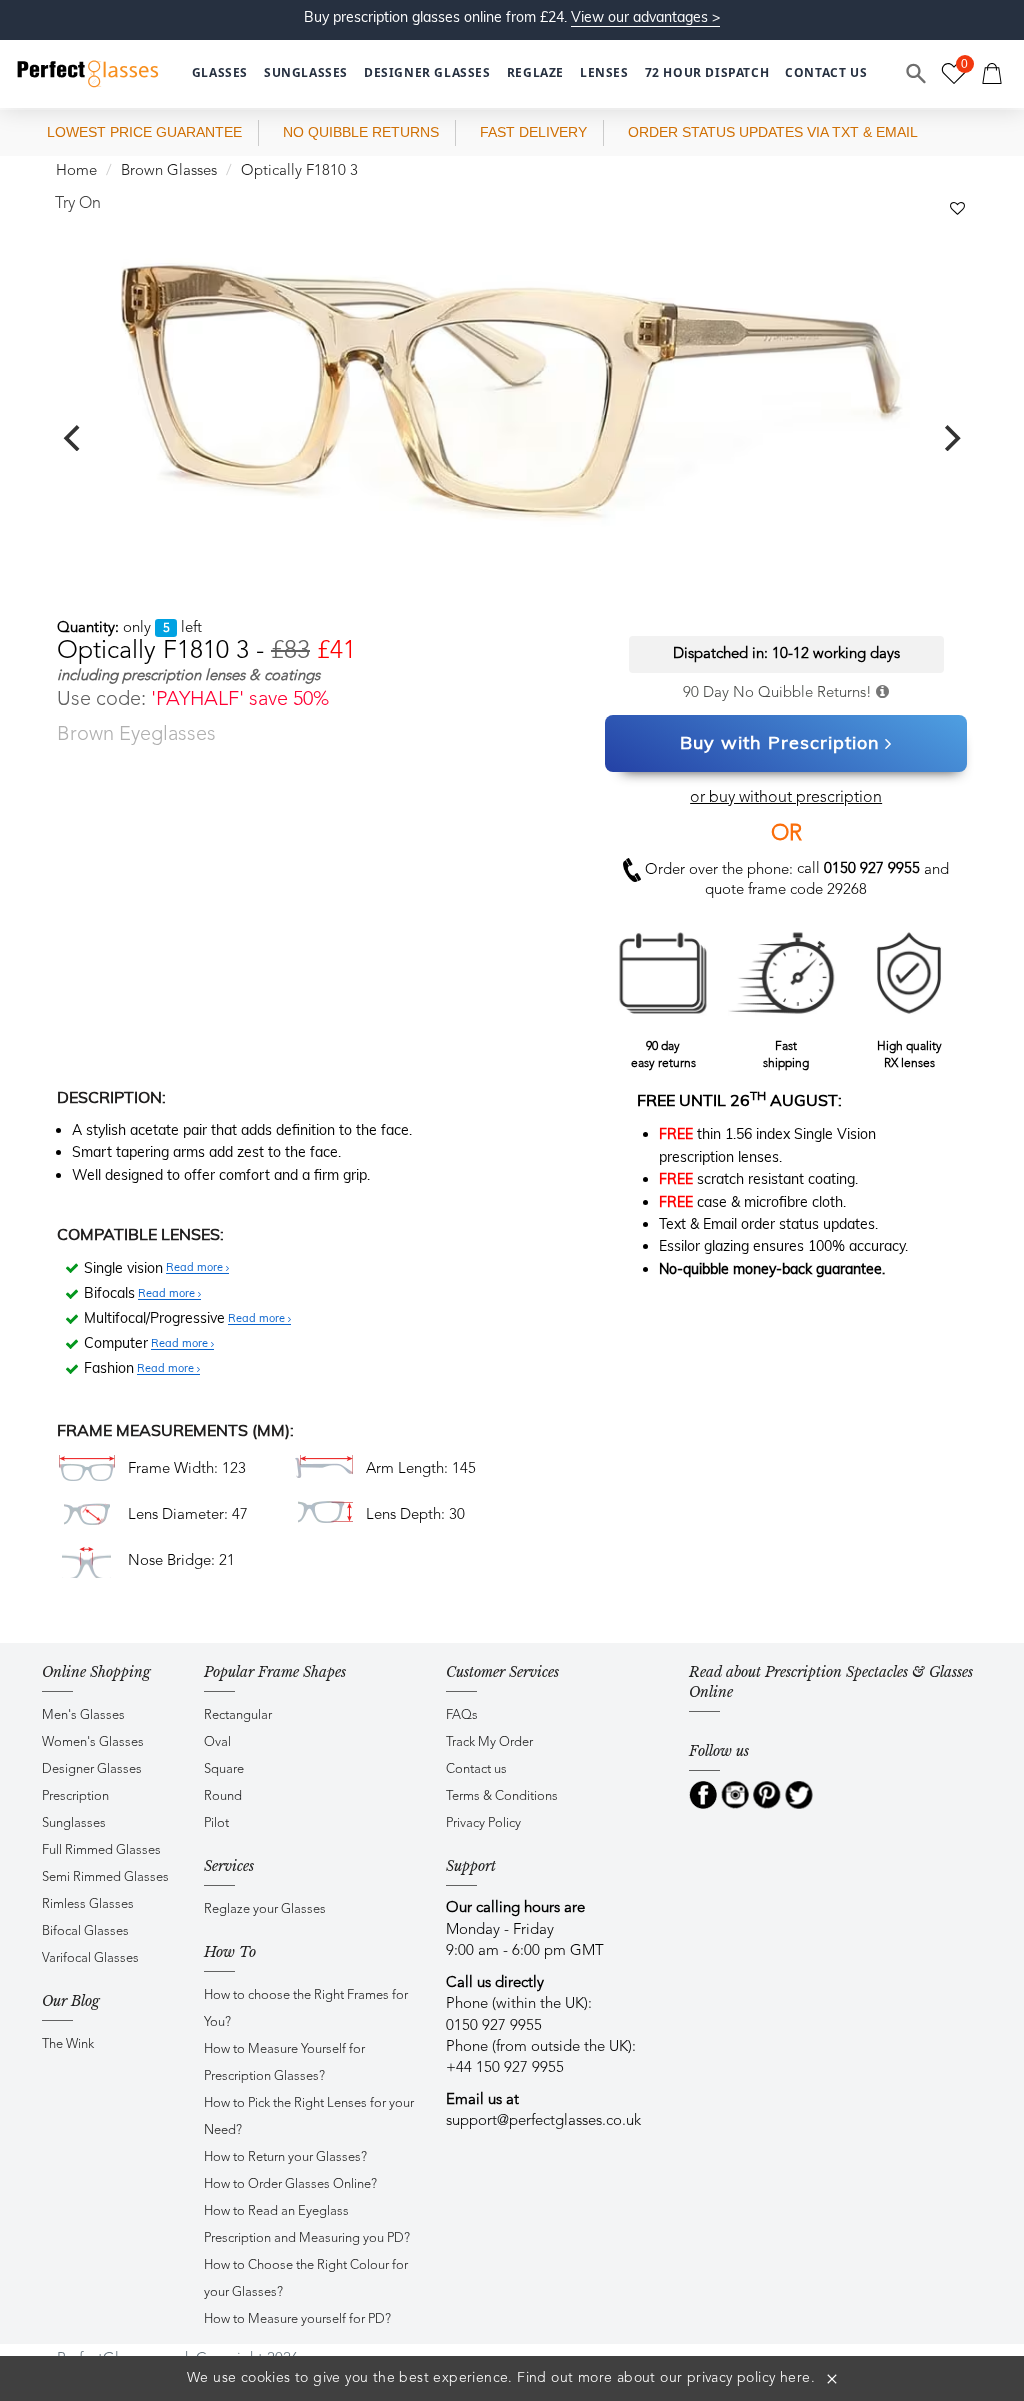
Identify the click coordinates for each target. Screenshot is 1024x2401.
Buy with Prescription (780, 742)
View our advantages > (645, 17)
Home (76, 171)
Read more (196, 1268)
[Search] (917, 74)
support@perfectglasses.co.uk (543, 2121)
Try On (78, 204)
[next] (950, 438)
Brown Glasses (169, 171)
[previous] (74, 438)
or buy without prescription (786, 798)
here (795, 2378)
